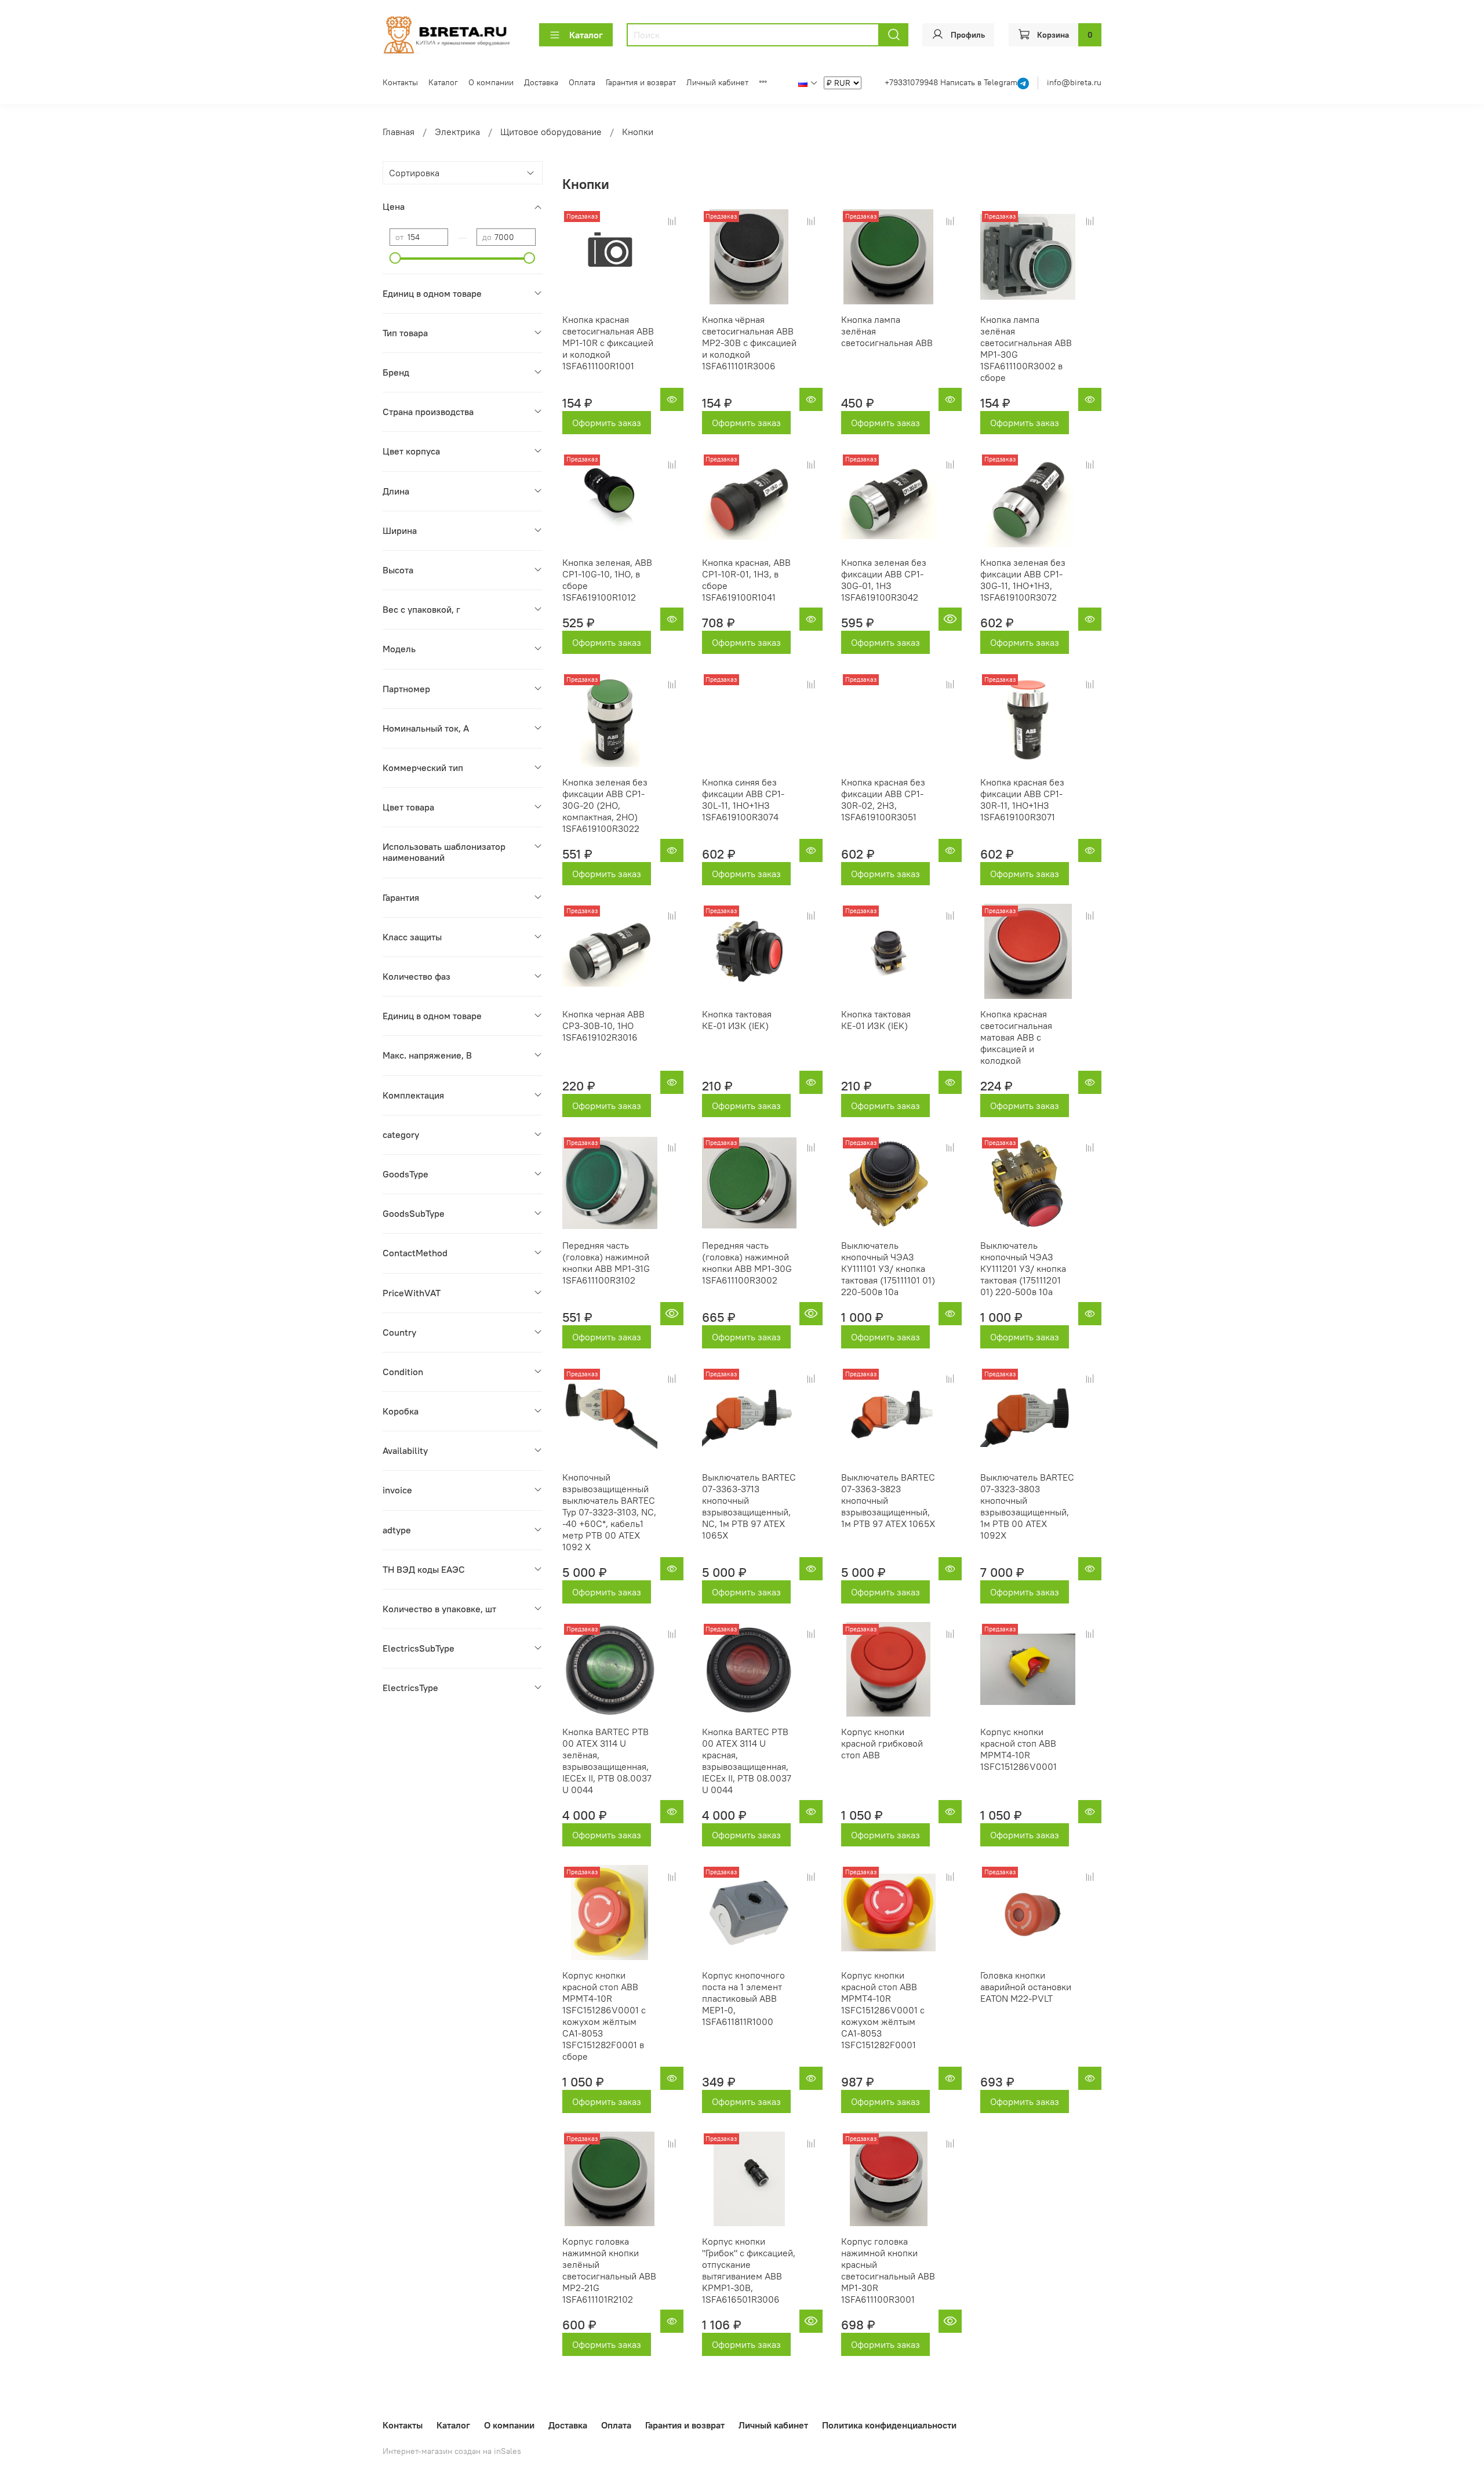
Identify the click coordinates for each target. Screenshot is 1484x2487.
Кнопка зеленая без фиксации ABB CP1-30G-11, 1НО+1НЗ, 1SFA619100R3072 (1023, 580)
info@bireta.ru (1074, 82)
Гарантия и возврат (641, 82)
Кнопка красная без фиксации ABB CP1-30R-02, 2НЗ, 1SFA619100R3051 (883, 799)
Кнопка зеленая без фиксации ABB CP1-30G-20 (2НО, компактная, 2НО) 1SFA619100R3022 (605, 805)
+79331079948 (912, 82)
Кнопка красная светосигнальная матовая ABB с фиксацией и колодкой (1016, 1037)
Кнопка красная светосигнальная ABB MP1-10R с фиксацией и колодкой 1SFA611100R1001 (608, 343)
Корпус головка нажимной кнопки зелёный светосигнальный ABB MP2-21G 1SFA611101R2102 (609, 2270)
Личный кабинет (717, 82)
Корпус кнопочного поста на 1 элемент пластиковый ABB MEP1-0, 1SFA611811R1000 (743, 1998)
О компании (491, 82)
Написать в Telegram (979, 82)
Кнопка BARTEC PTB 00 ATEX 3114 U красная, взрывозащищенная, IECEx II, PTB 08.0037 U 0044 (747, 1761)
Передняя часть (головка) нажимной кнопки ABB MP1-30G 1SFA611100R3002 (747, 1263)
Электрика (457, 132)
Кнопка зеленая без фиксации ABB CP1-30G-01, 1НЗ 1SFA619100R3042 (884, 580)
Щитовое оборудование (551, 132)
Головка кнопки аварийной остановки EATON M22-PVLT (1026, 1987)
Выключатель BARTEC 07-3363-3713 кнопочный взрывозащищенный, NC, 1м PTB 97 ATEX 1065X (749, 1506)
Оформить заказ (607, 423)
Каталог (586, 35)
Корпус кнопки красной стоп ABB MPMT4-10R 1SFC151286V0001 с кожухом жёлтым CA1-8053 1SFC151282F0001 (883, 2010)
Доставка (541, 82)
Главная (399, 132)
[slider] (395, 258)
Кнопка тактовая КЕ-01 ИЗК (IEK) (737, 1020)
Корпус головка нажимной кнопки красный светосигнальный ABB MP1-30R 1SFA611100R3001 (888, 2270)
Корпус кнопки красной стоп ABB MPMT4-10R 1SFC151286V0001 (1019, 1749)
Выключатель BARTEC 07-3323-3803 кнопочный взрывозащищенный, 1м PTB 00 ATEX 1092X (1027, 1506)
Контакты (400, 82)
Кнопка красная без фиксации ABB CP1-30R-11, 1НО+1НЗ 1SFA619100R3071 (1022, 799)
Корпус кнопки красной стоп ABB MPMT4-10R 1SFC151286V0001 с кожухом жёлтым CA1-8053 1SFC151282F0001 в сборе (604, 2016)
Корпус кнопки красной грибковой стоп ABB (882, 1743)
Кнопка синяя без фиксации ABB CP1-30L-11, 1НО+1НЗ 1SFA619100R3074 (743, 799)
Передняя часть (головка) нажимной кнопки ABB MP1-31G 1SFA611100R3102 (606, 1263)
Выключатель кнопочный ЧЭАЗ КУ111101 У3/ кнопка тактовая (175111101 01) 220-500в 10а (888, 1268)
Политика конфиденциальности (889, 2425)
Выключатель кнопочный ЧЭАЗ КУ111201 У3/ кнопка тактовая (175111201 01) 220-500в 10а (1023, 1268)
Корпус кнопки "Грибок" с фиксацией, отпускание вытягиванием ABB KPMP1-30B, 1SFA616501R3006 (749, 2270)
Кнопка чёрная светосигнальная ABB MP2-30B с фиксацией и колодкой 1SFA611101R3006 (749, 343)
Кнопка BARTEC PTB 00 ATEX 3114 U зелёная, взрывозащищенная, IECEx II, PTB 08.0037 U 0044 (607, 1761)
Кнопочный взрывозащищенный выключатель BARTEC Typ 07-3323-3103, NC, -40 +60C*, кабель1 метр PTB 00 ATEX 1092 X (609, 1512)
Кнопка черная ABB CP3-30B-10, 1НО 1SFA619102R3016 (603, 1026)
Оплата (582, 82)
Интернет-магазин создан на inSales (452, 2451)
